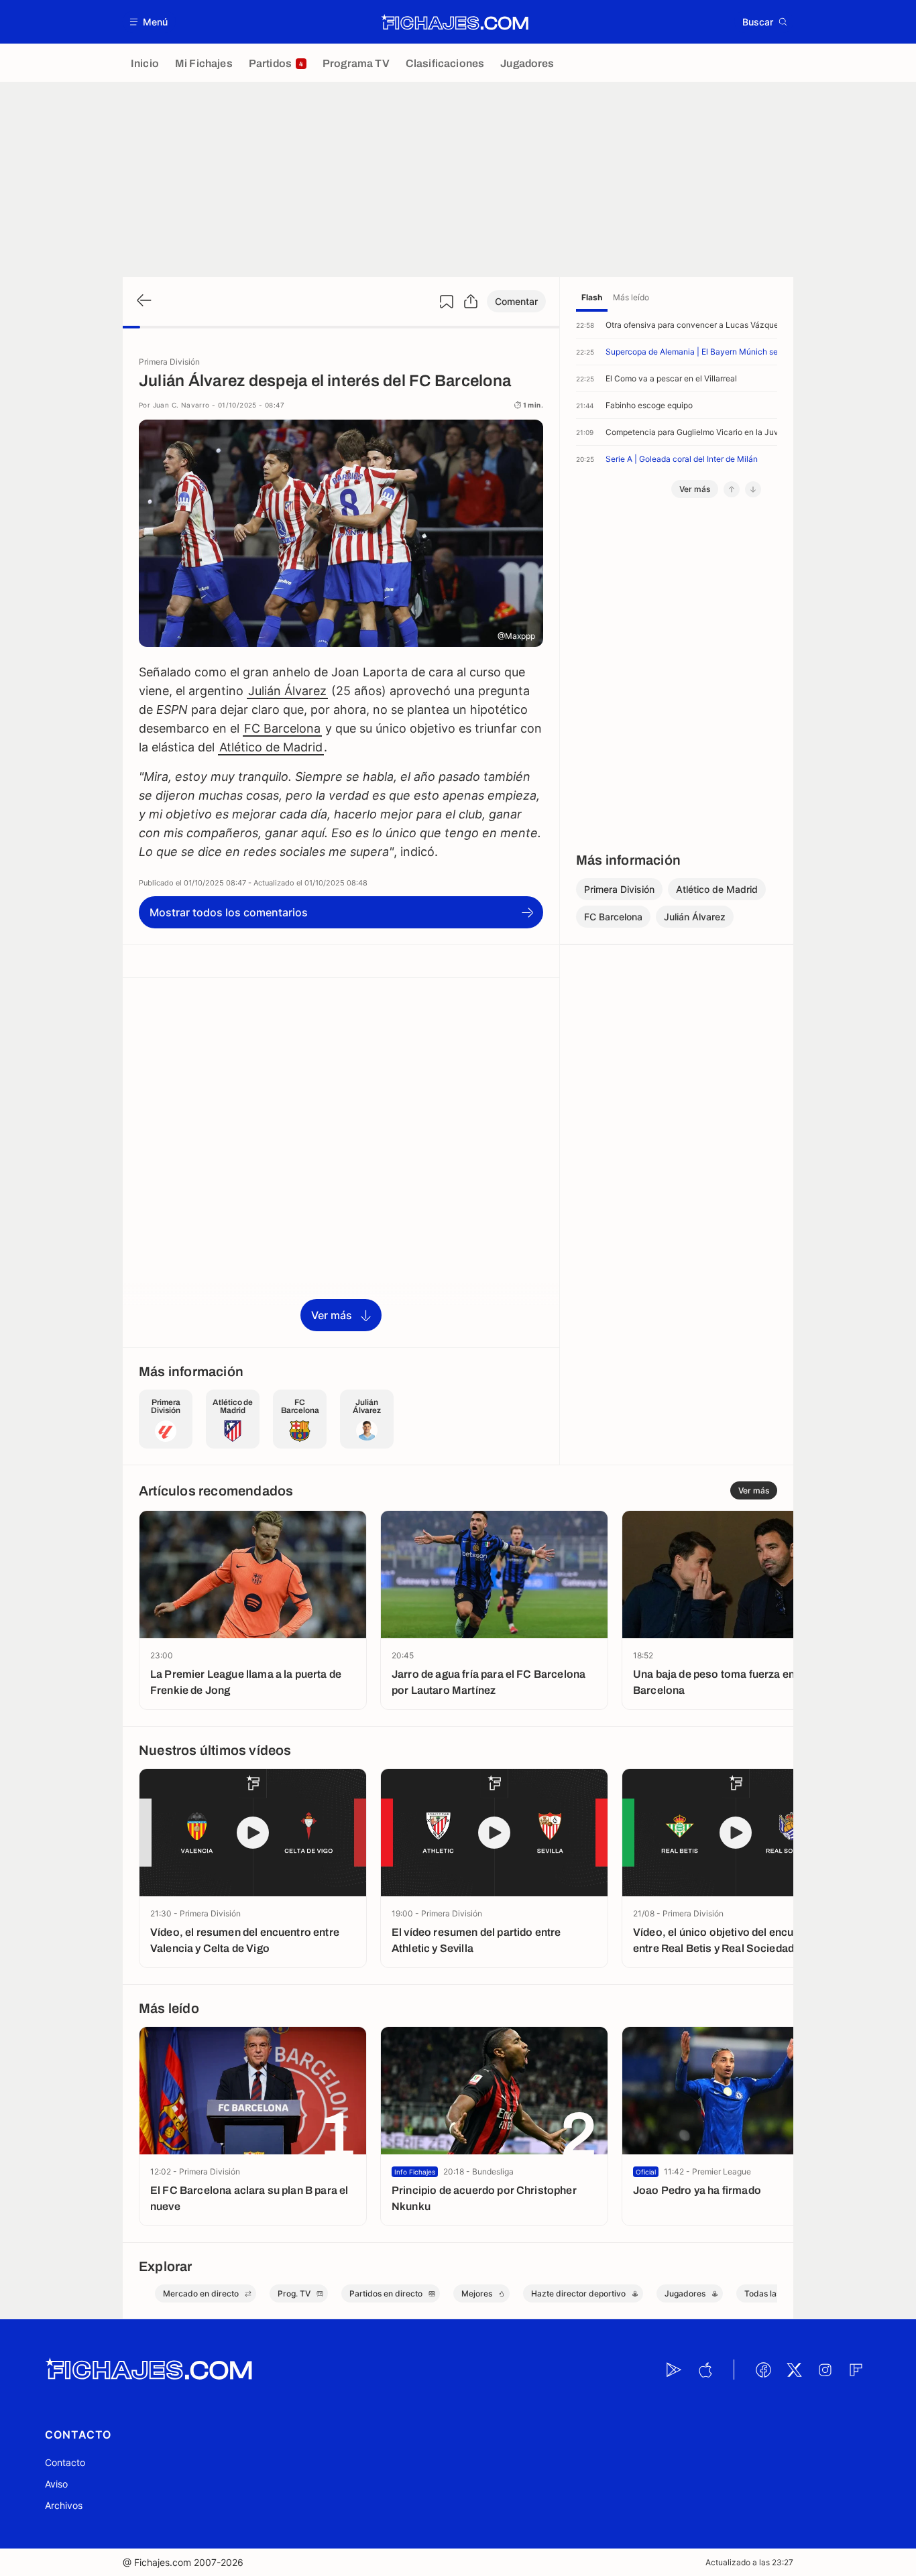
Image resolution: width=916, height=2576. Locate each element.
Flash (592, 297)
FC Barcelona (282, 728)
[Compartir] (471, 302)
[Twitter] (794, 2370)
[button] (149, 22)
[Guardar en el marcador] (447, 302)
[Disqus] (341, 1162)
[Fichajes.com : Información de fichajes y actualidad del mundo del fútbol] (455, 22)
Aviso (56, 2484)
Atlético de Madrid (271, 747)
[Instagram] (825, 2370)
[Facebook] (763, 2370)
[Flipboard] (856, 2370)
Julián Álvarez (287, 691)
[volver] (143, 301)
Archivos (64, 2505)
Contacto (65, 2462)
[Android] (674, 2370)
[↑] (732, 489)
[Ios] (705, 2370)
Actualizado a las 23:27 (749, 2562)
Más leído (631, 297)
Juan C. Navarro (181, 405)
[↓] (753, 489)
